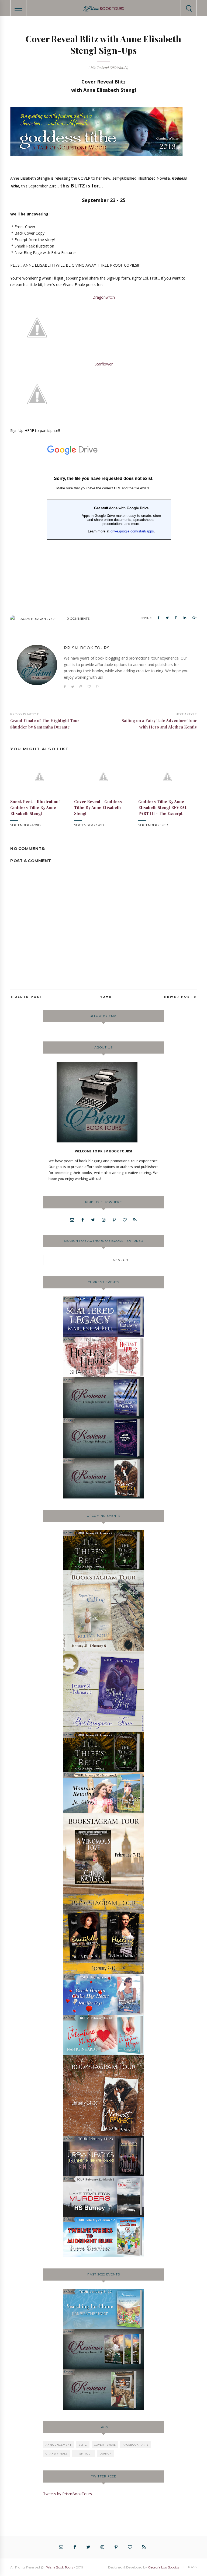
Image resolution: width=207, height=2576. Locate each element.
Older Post (29, 997)
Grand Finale (57, 2454)
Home (106, 997)
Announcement (58, 2445)
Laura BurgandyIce (37, 619)
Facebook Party (136, 2445)
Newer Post (179, 997)
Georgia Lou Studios (164, 2567)
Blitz (83, 2445)
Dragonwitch (104, 297)
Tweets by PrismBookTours (68, 2494)
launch (106, 2454)
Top (191, 2567)
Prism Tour (84, 2454)
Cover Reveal (105, 2445)
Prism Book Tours (59, 2567)
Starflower (104, 364)
